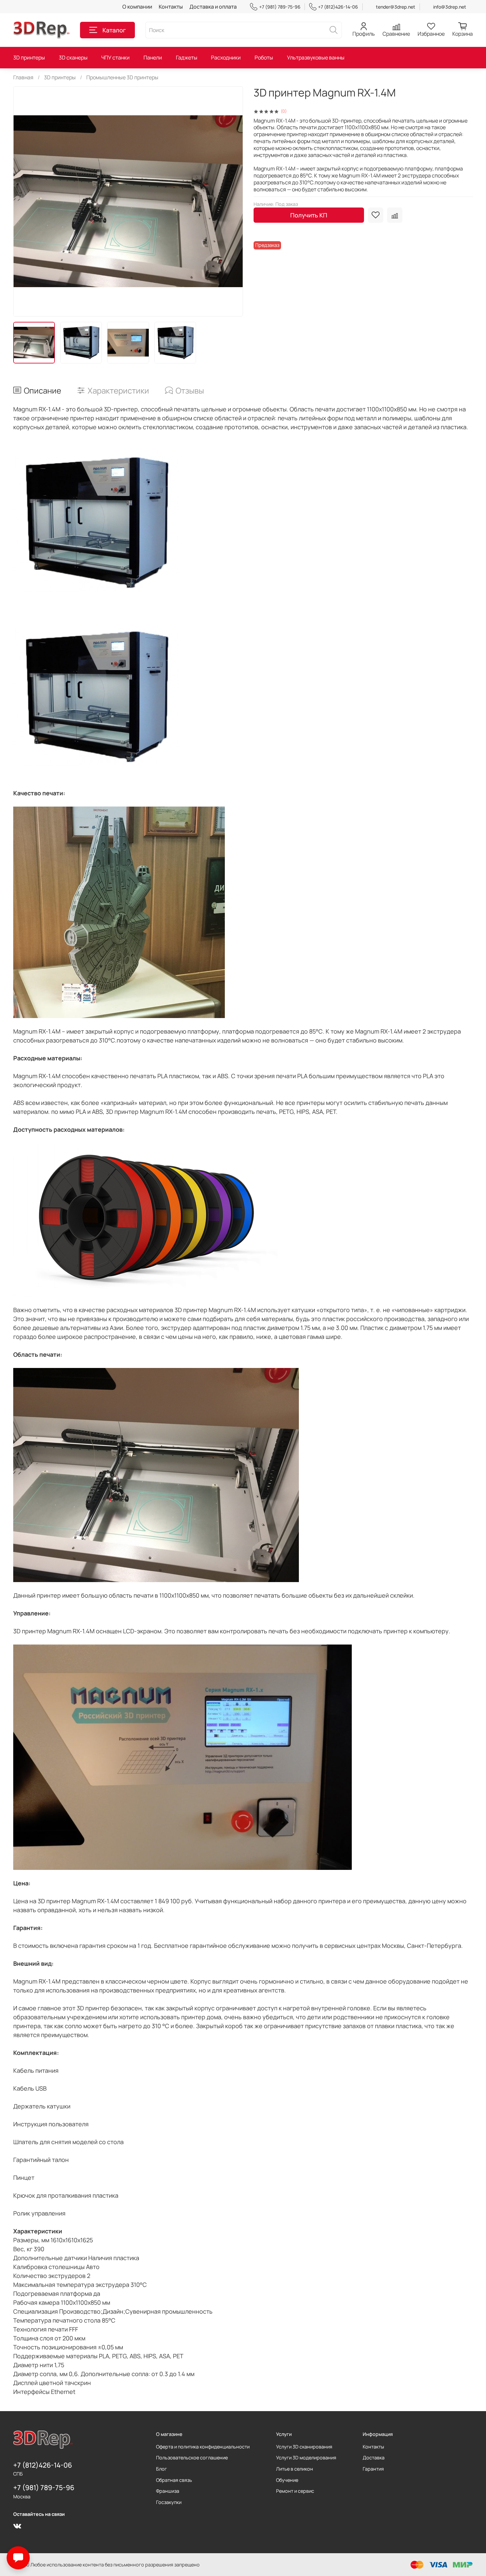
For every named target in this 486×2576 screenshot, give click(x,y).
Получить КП (309, 215)
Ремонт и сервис (295, 2491)
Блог (162, 2469)
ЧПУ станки (115, 57)
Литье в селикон (295, 2469)
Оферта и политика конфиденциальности (203, 2447)
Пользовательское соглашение (192, 2458)
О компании (137, 7)
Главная (23, 77)
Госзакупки (169, 2502)
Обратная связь (174, 2480)
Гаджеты (187, 57)
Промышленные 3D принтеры (122, 77)
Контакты (171, 7)
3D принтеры (29, 57)
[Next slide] (232, 201)
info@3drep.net (450, 7)
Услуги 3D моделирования (306, 2458)
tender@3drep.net (396, 7)
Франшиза (168, 2491)
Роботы (264, 57)
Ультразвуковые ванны (316, 57)
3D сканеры (73, 57)
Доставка (374, 2458)
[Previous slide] (24, 201)
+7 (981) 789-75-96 (280, 7)
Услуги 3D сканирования (304, 2447)
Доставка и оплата (213, 7)
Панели (153, 57)
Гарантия (373, 2469)
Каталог (114, 30)
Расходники (226, 57)
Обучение (287, 2480)
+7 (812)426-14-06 (338, 7)
